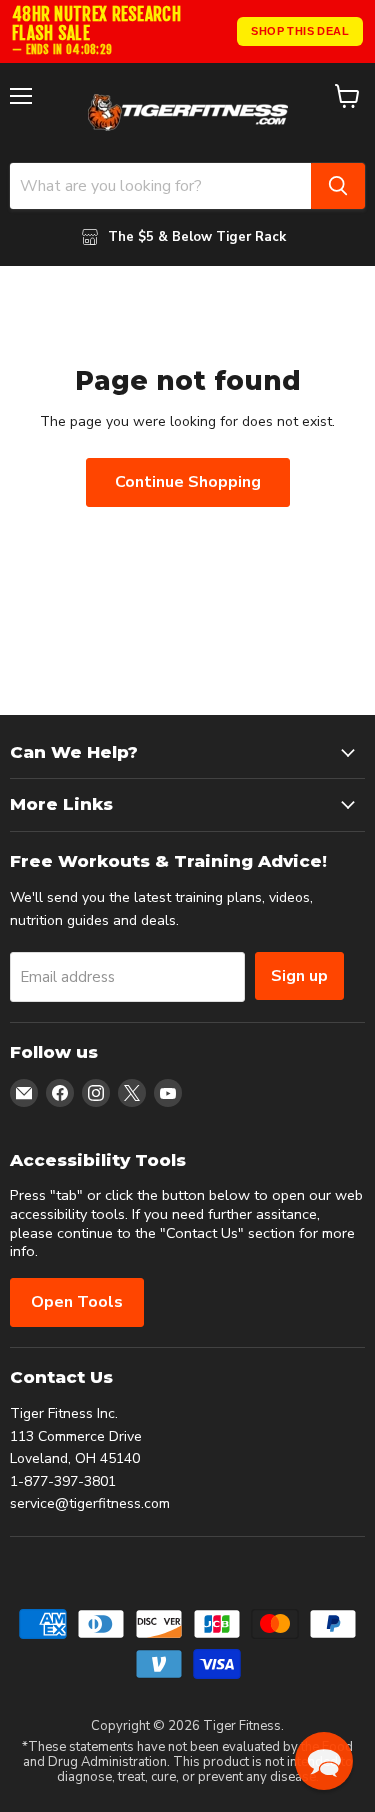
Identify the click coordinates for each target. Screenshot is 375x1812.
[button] (324, 1761)
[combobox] (160, 186)
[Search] (338, 186)
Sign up (299, 976)
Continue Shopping (188, 482)
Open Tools (77, 1302)
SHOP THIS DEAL (300, 31)
